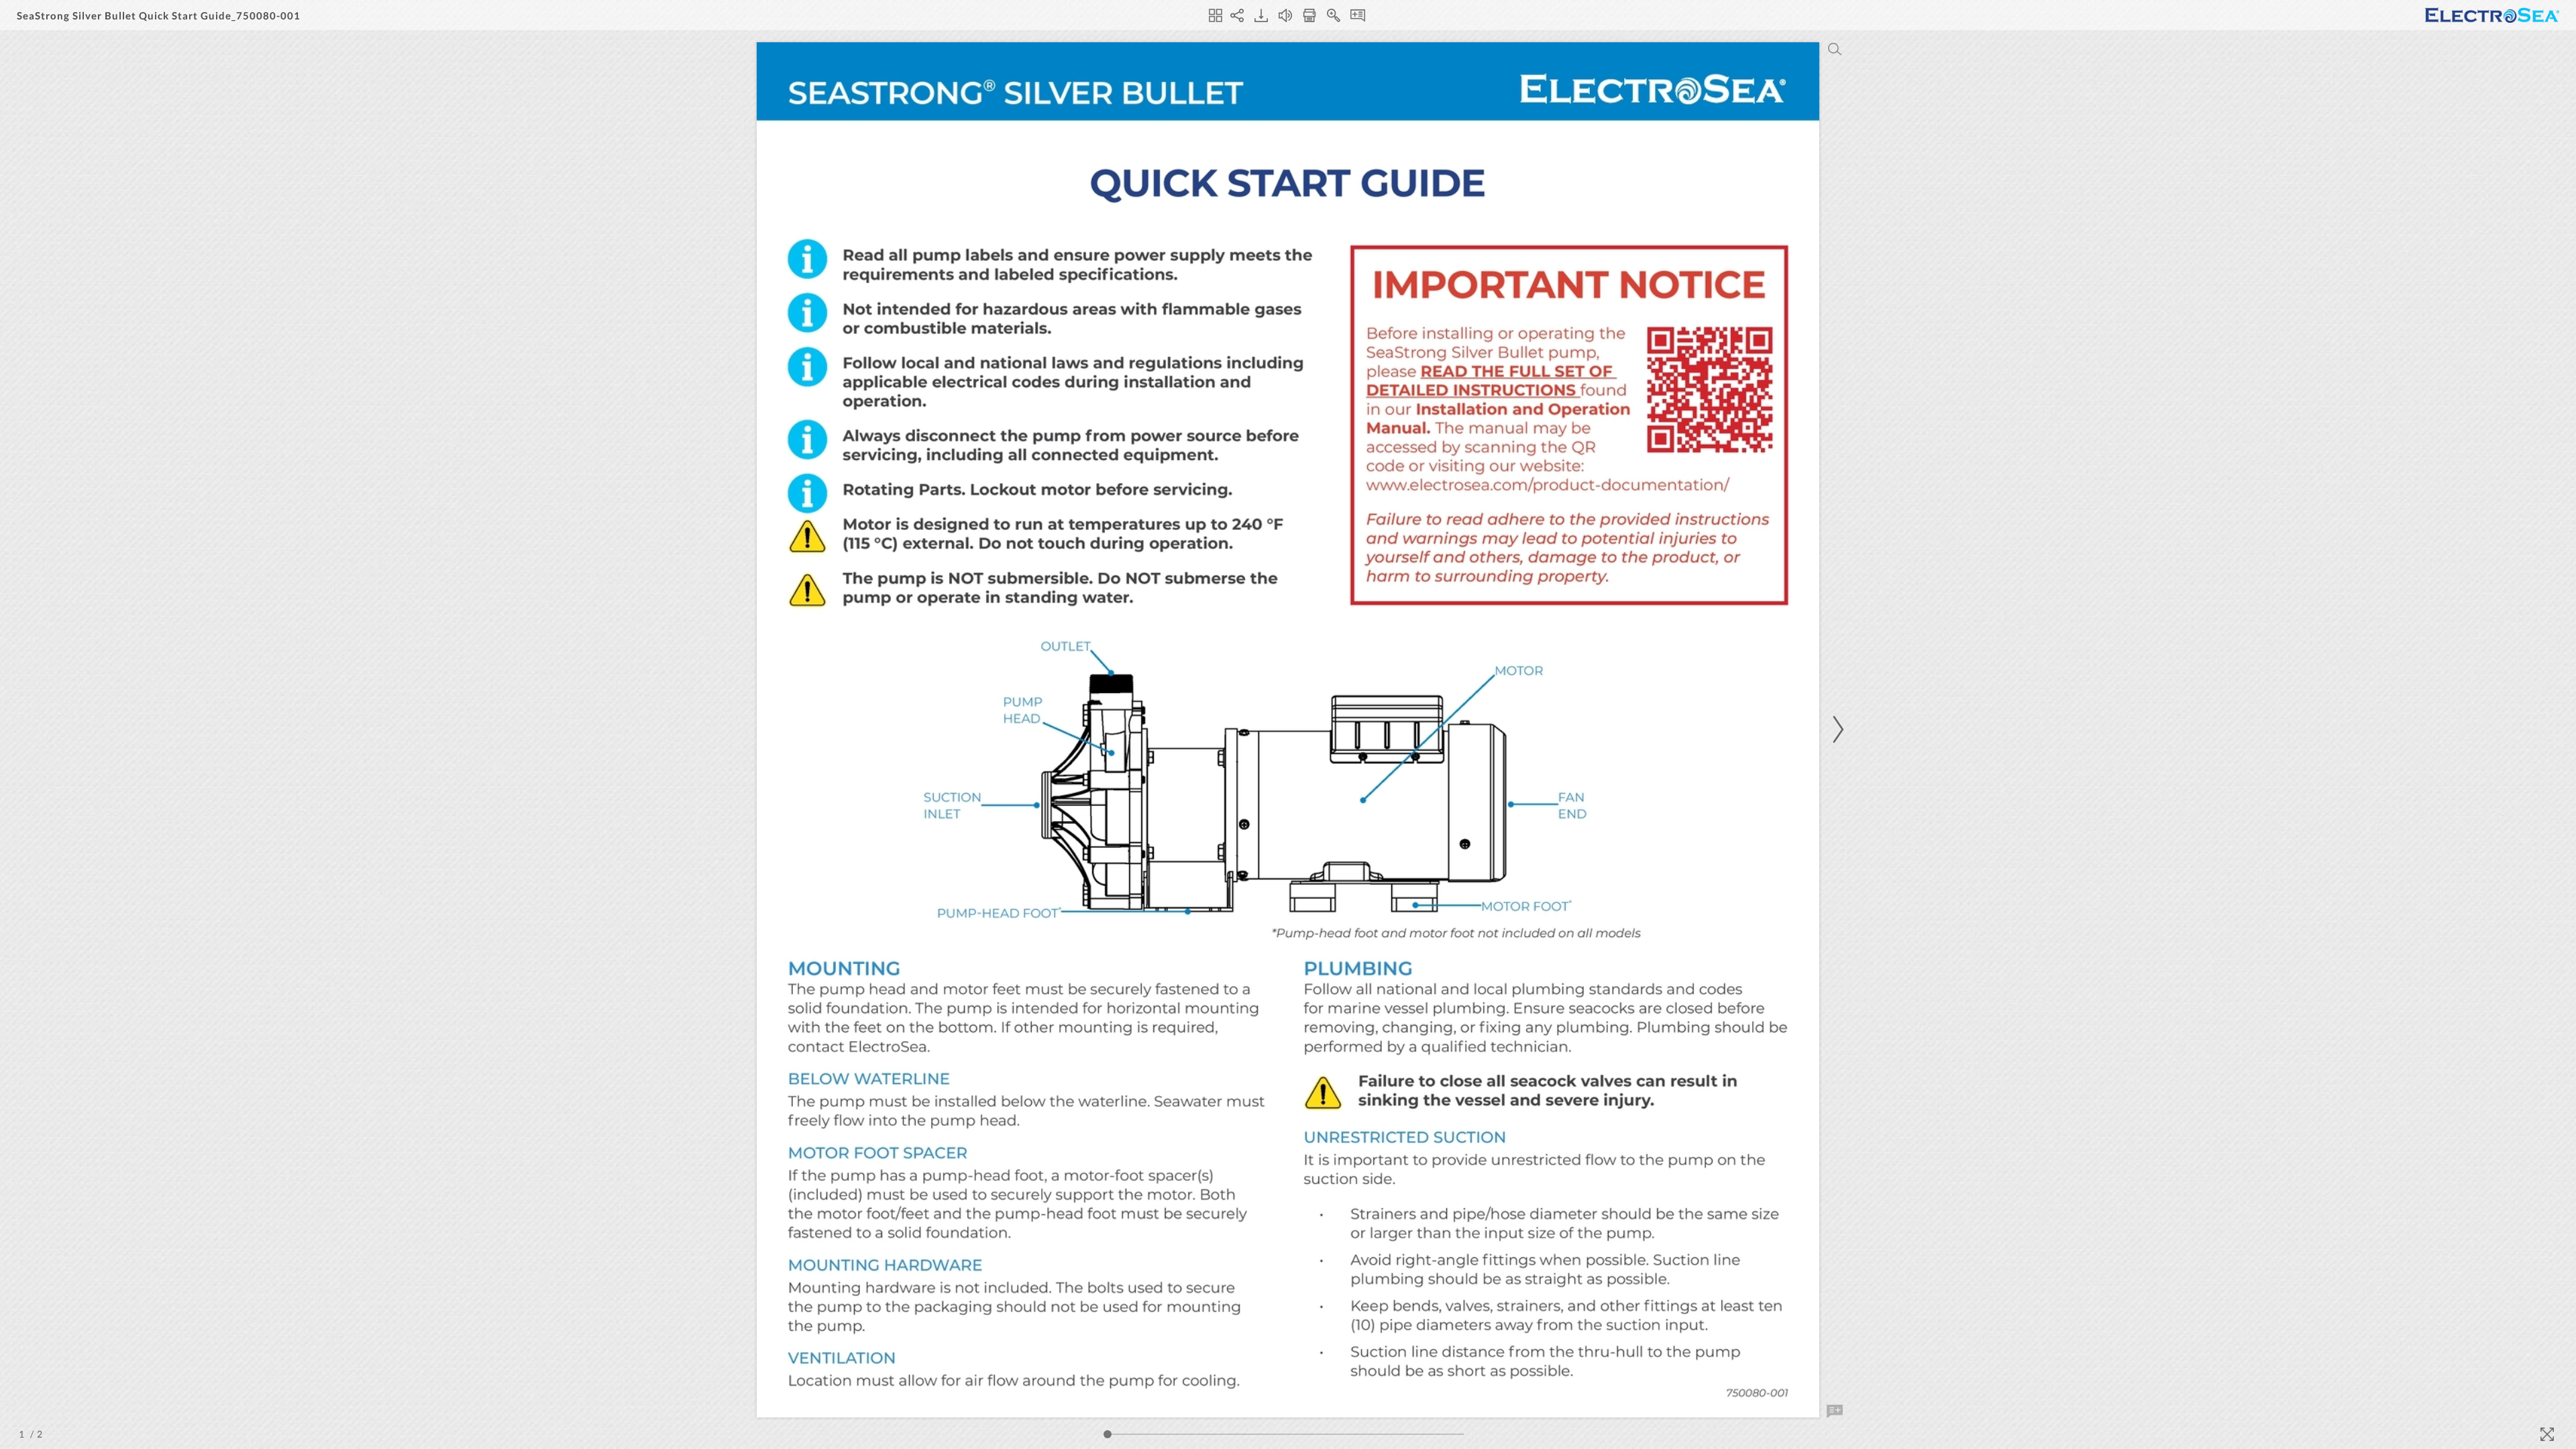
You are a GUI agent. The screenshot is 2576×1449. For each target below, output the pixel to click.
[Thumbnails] (1216, 15)
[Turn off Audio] (1285, 15)
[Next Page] (1836, 730)
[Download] (1261, 15)
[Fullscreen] (2547, 1434)
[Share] (1237, 15)
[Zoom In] (1334, 15)
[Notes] (1358, 15)
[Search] (1835, 49)
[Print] (1309, 15)
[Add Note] (1835, 1411)
